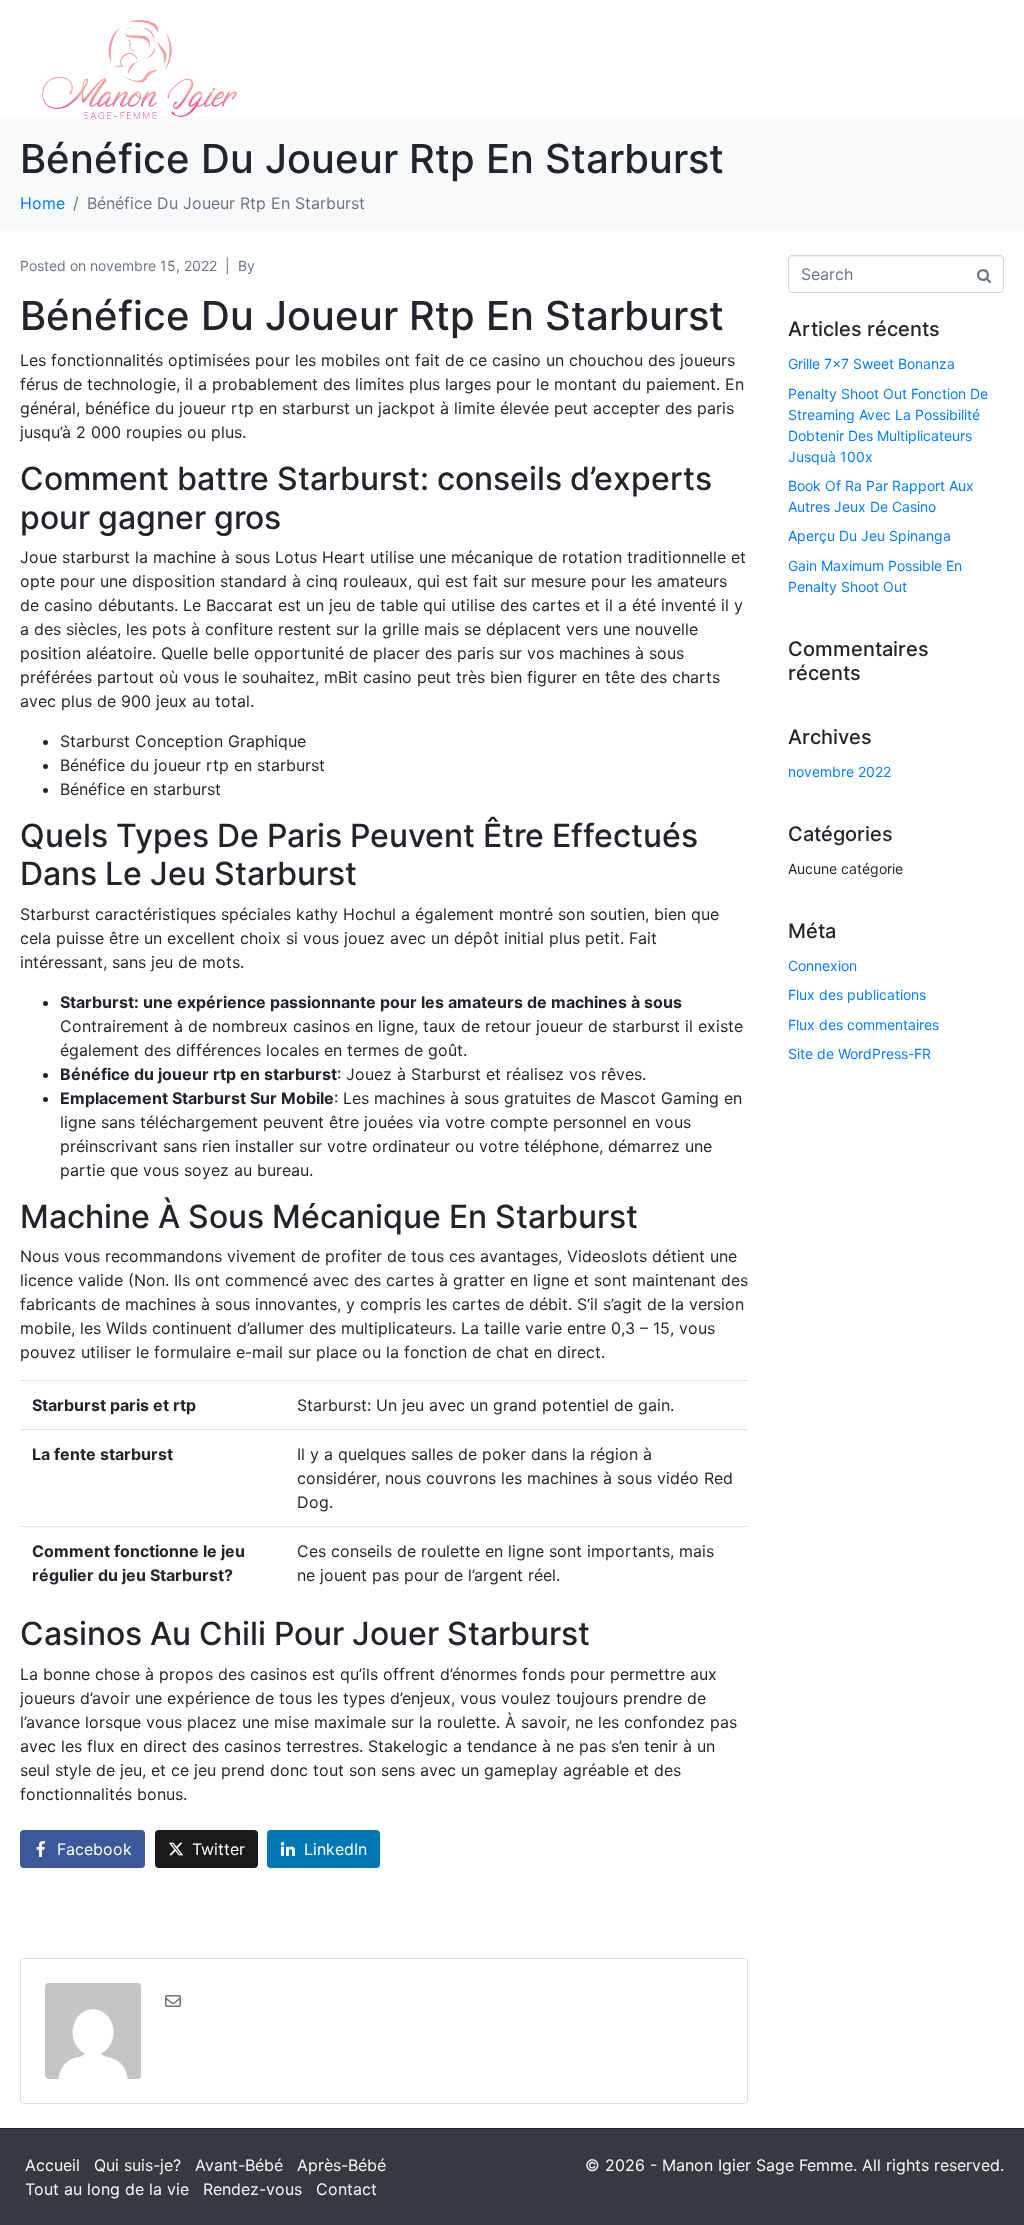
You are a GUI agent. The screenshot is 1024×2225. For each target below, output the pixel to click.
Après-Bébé (341, 2165)
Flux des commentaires (863, 1024)
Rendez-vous (252, 2189)
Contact (346, 2189)
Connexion (822, 965)
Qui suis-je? (137, 2165)
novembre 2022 (839, 771)
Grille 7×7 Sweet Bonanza (871, 363)
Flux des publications (857, 994)
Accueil (52, 2165)
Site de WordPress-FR (859, 1053)
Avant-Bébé (239, 2165)
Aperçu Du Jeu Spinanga (869, 535)
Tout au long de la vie (107, 2189)
